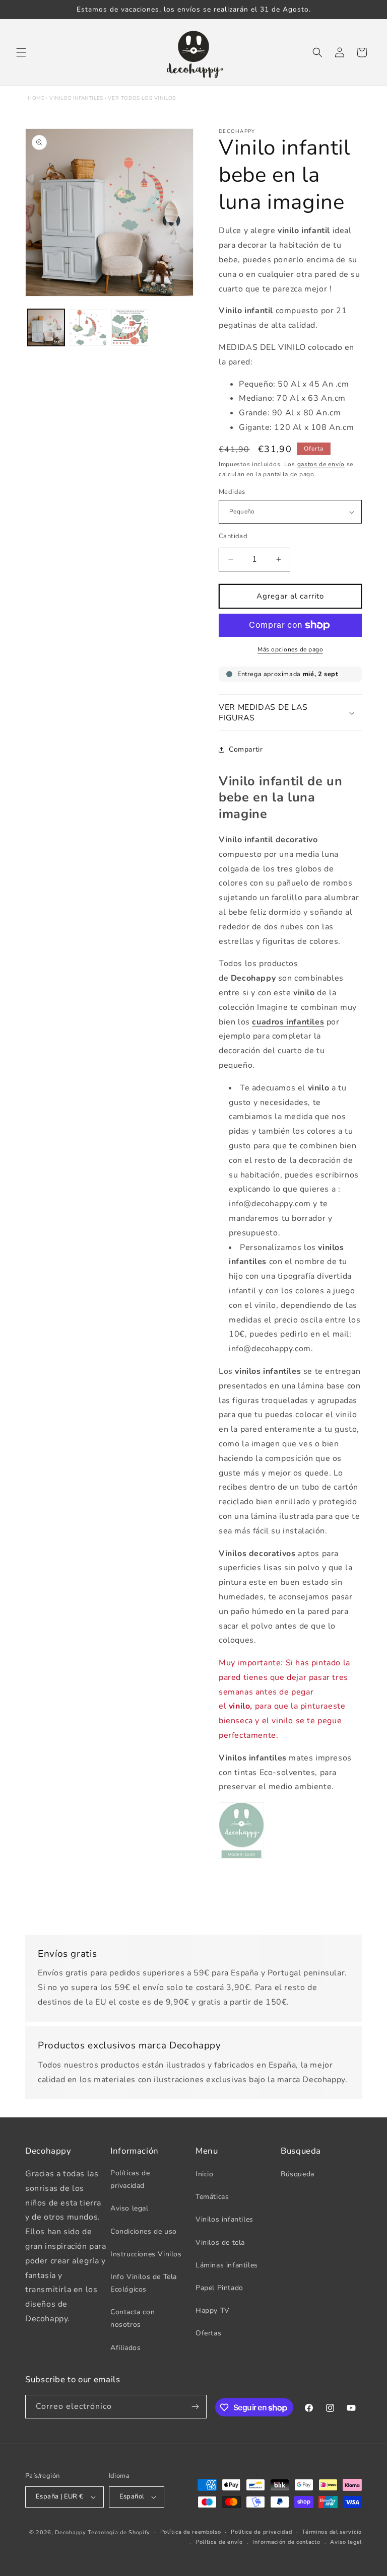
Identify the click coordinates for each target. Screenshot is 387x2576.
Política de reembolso (191, 2532)
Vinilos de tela (220, 2242)
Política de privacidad (261, 2532)
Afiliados (125, 2348)
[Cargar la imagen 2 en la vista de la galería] (88, 327)
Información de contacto (286, 2542)
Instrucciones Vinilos (146, 2254)
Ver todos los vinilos (142, 98)
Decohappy (70, 2532)
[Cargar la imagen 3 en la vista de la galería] (130, 327)
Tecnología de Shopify (119, 2532)
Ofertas (208, 2333)
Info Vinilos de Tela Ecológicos (144, 2283)
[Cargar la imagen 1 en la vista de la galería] (46, 327)
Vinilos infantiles (76, 98)
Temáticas (212, 2197)
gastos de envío (321, 464)
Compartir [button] (246, 749)
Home (36, 98)
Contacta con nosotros (133, 2318)
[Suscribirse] (195, 2407)
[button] (21, 52)
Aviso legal (130, 2208)
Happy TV (213, 2310)
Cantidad (233, 536)
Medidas (232, 492)
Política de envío (219, 2542)
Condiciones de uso (144, 2231)
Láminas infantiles (227, 2265)
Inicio (205, 2174)
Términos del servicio (332, 2532)
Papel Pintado (219, 2288)
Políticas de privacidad (130, 2179)
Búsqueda (298, 2174)
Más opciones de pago (290, 649)
